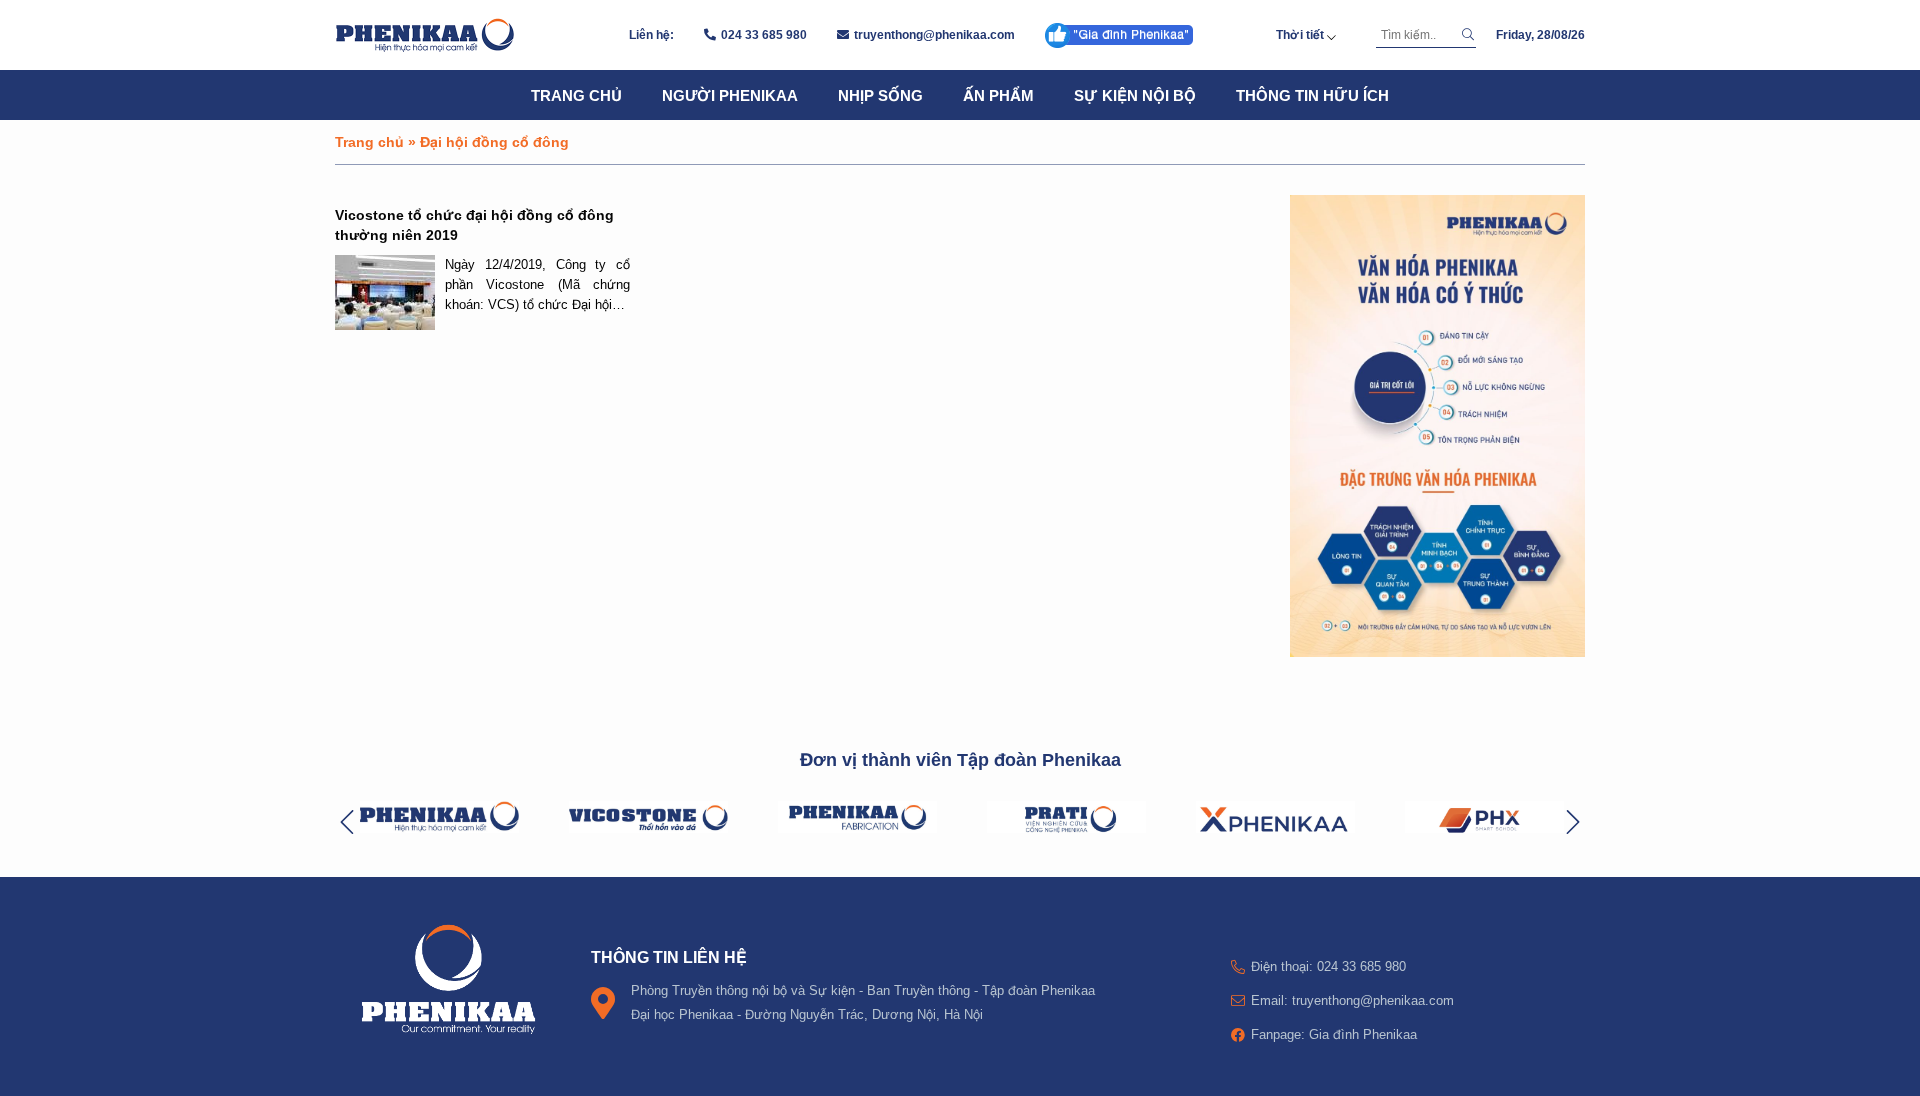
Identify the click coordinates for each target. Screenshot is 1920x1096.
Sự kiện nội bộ (1135, 95)
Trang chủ (576, 95)
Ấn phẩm (998, 95)
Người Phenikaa (730, 95)
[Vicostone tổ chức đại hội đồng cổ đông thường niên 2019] (385, 292)
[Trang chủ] (425, 35)
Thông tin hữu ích (1312, 95)
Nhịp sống (880, 95)
